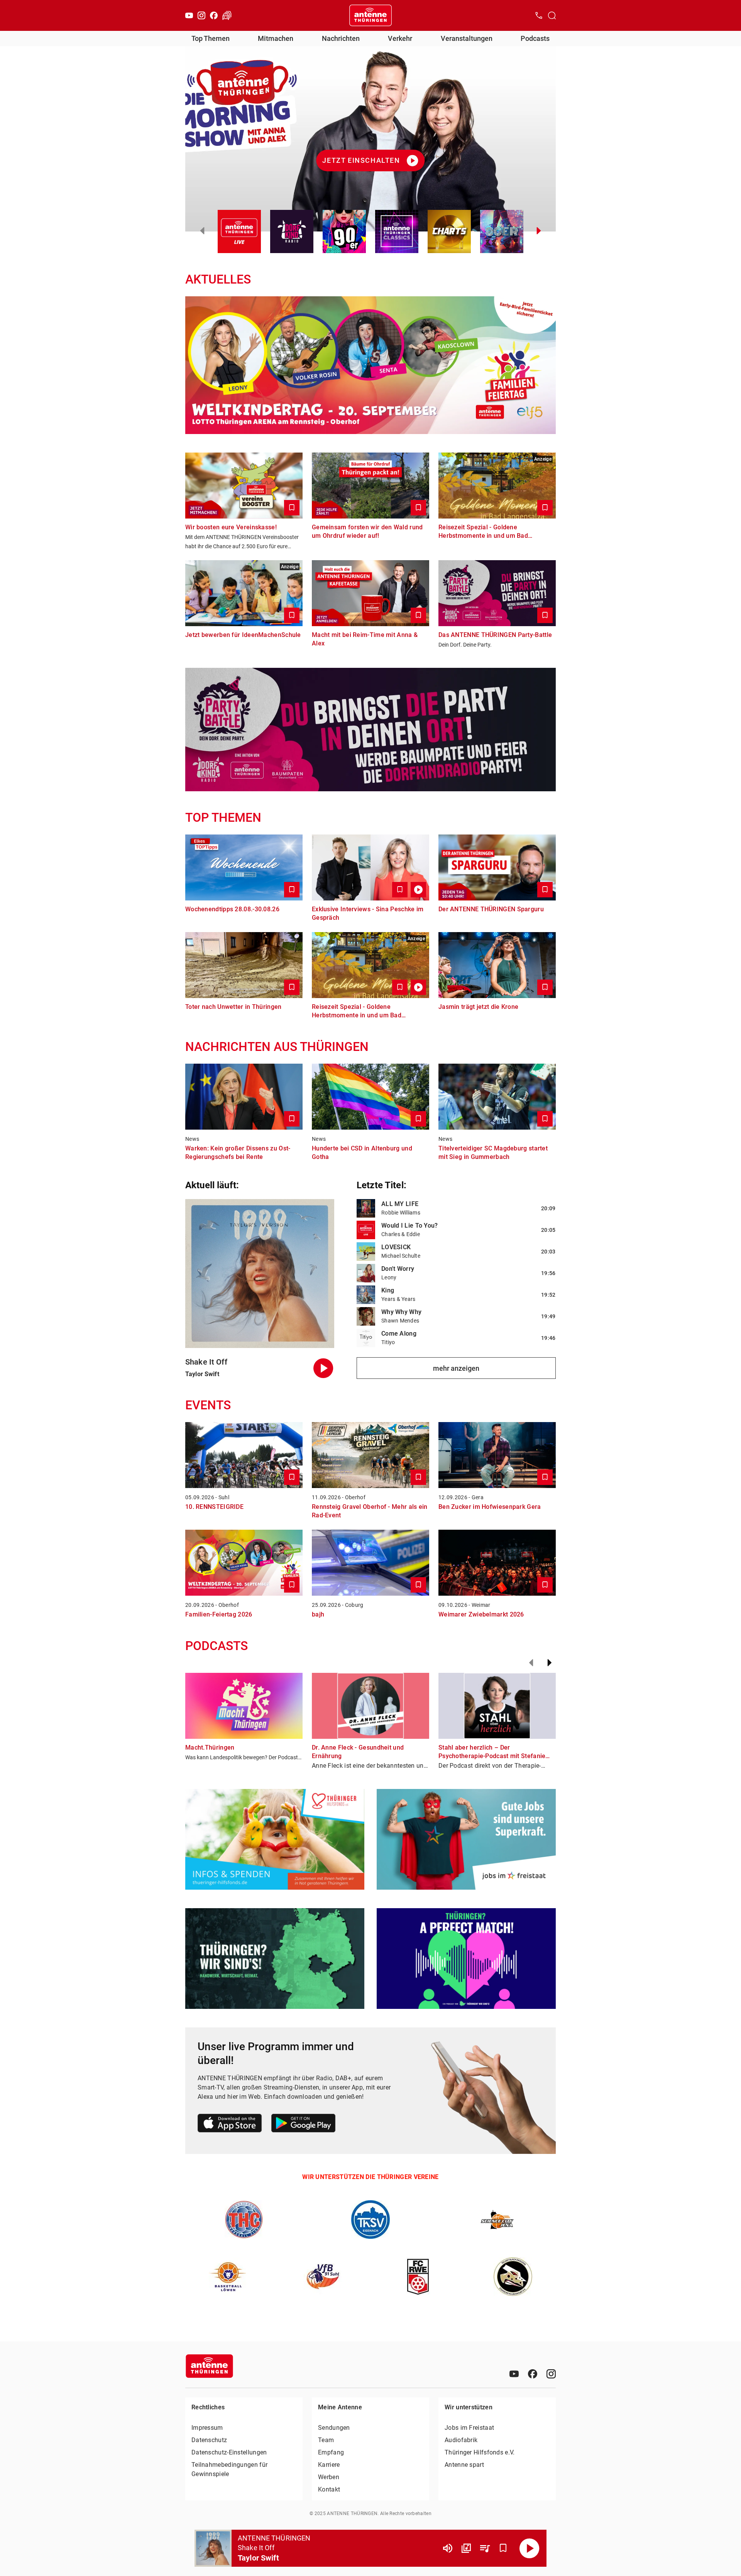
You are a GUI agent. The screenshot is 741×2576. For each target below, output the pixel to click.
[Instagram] (201, 15)
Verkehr (400, 38)
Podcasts (535, 38)
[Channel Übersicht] (466, 2548)
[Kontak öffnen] (539, 15)
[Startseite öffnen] (370, 15)
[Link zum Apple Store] (230, 2124)
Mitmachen (276, 38)
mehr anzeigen (456, 1368)
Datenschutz (209, 2440)
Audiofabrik (461, 2440)
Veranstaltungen (467, 38)
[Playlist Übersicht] (485, 2548)
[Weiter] (550, 1663)
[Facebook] (214, 15)
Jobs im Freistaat (469, 2428)
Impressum (207, 2428)
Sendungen (334, 2428)
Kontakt (329, 2489)
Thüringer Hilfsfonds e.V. (480, 2452)
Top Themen (211, 38)
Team (326, 2440)
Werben (329, 2477)
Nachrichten (341, 38)
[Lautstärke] (448, 2548)
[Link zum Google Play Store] (303, 2124)
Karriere (329, 2465)
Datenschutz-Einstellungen (229, 2452)
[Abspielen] (530, 2548)
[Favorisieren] (503, 2548)
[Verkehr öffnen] (227, 15)
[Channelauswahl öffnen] (552, 15)
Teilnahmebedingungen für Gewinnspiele (229, 2469)
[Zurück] (531, 1663)
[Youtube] (189, 15)
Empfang (331, 2452)
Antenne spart (464, 2465)
